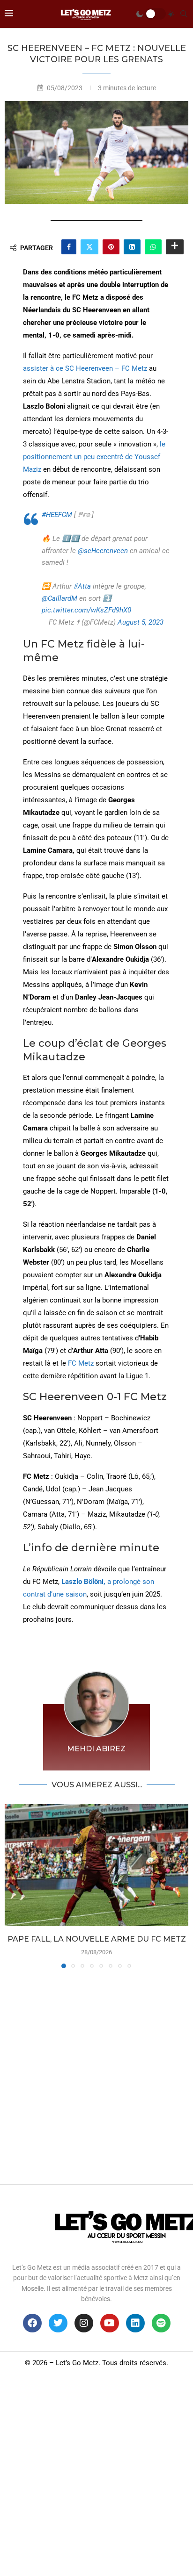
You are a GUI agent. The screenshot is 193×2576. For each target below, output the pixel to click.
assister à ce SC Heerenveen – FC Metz (85, 368)
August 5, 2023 (141, 622)
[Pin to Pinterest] (111, 247)
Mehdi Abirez (96, 1749)
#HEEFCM (57, 515)
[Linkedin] (135, 2323)
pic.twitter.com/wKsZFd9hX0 (86, 610)
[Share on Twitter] (89, 247)
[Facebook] (32, 2323)
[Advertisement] (96, 2074)
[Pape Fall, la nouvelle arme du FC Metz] (96, 1865)
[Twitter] (58, 2323)
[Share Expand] (175, 247)
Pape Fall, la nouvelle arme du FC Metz (97, 1939)
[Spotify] (161, 2323)
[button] (13, 1885)
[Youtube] (110, 2323)
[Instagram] (84, 2323)
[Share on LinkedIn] (132, 247)
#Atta (82, 586)
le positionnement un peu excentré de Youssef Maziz (94, 457)
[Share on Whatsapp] (153, 247)
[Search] (184, 14)
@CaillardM (59, 598)
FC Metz (81, 1363)
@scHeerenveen (103, 551)
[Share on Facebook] (69, 247)
